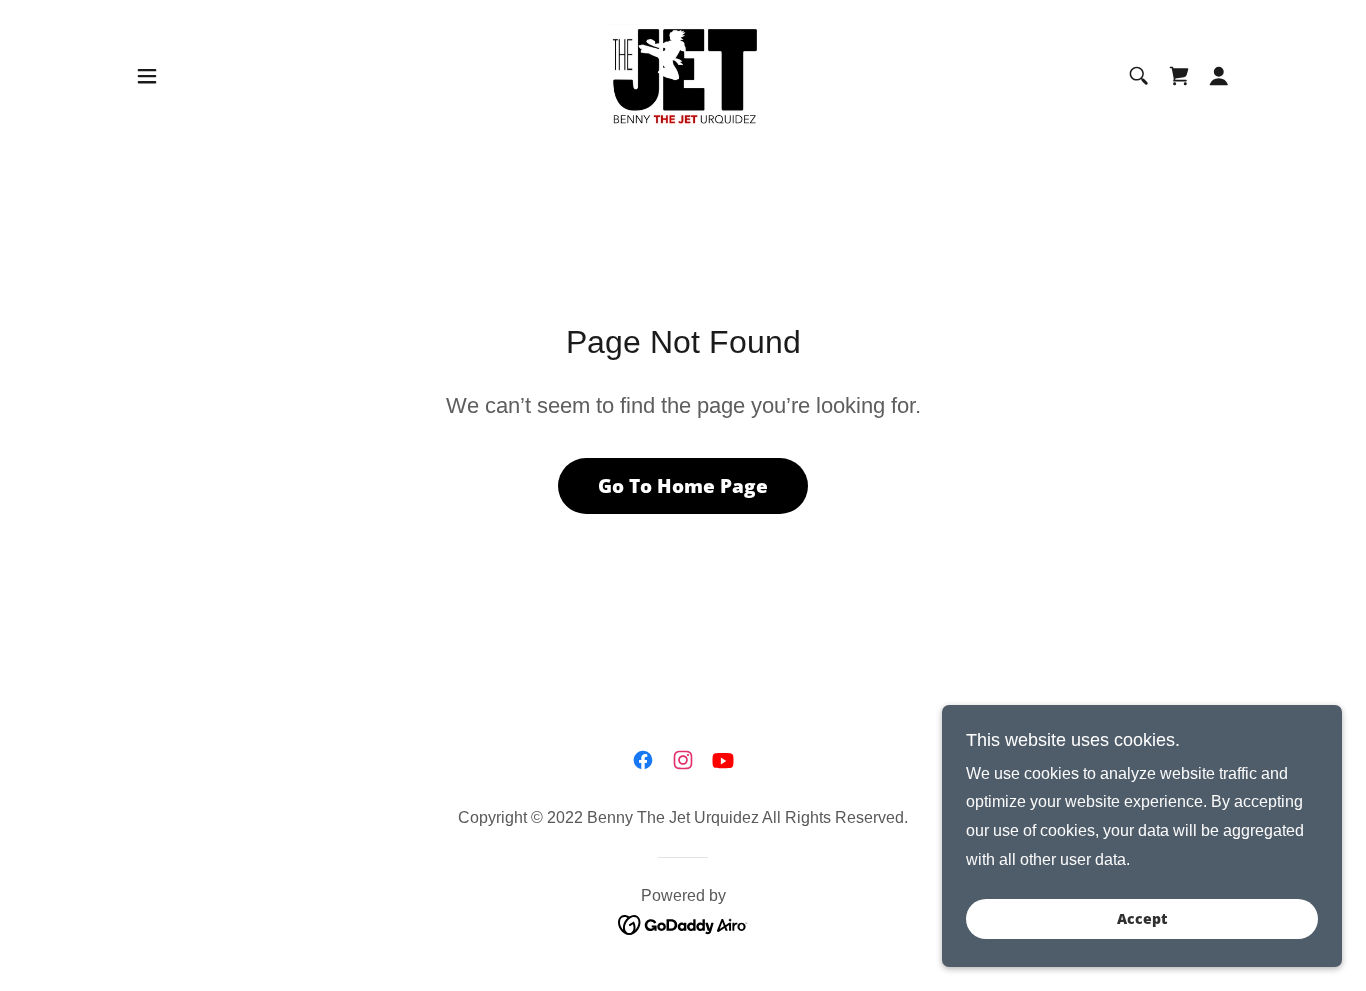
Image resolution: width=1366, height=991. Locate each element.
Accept (1142, 919)
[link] (683, 74)
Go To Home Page (683, 486)
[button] (147, 76)
